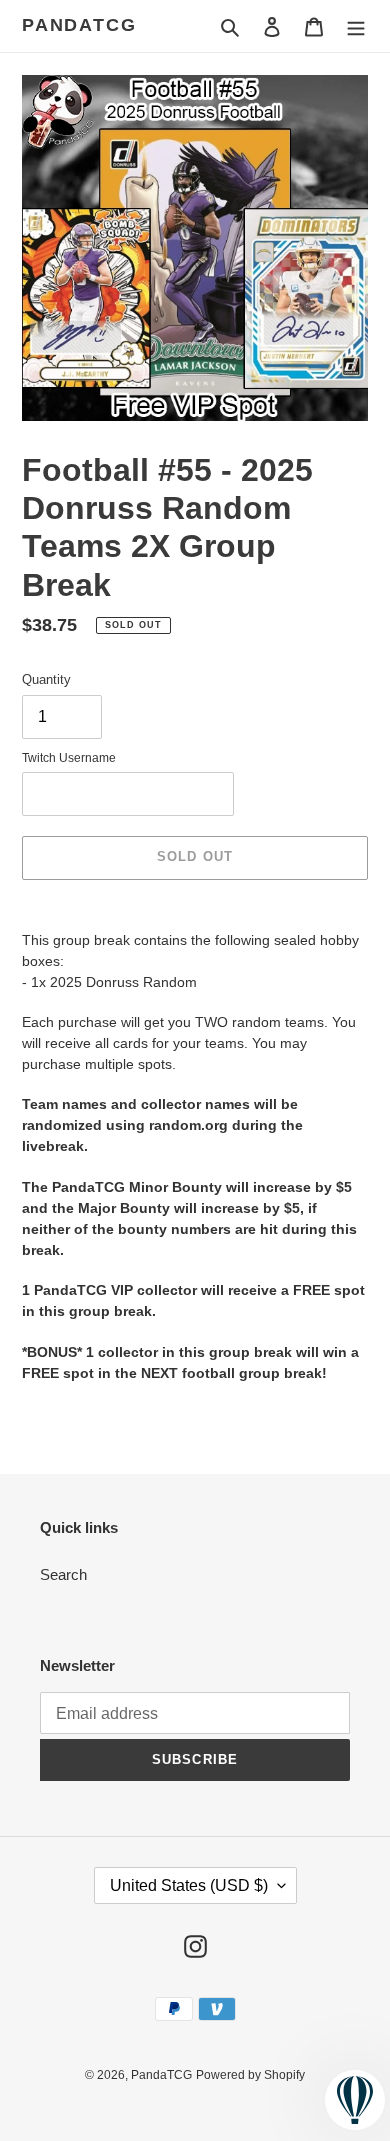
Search (63, 1574)
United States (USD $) (189, 1885)
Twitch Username (69, 758)
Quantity (46, 679)
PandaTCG (79, 25)
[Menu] (356, 26)
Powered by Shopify (250, 2075)
